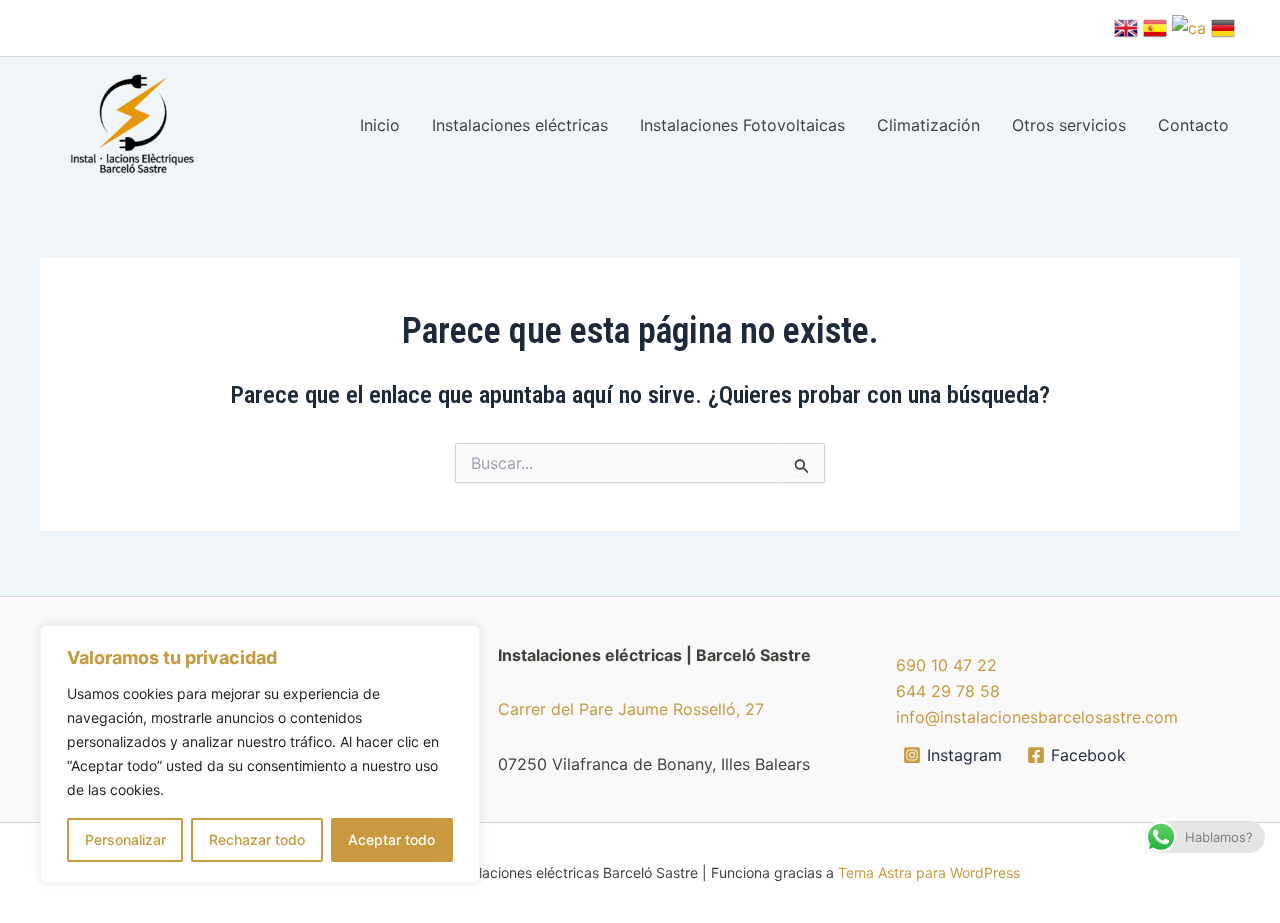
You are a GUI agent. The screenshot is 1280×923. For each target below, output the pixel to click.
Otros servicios (1069, 125)
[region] (260, 754)
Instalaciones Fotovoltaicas (742, 125)
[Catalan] (1189, 26)
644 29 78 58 (948, 691)
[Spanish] (1155, 26)
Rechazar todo (257, 839)
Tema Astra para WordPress (929, 872)
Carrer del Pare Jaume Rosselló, (621, 709)
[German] (1223, 26)
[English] (1126, 26)
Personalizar (125, 839)
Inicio (380, 125)
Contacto (1193, 125)
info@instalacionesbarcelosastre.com (1037, 717)
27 (754, 709)
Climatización (928, 125)
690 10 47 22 (946, 665)
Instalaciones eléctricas (520, 125)
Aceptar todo (391, 839)
